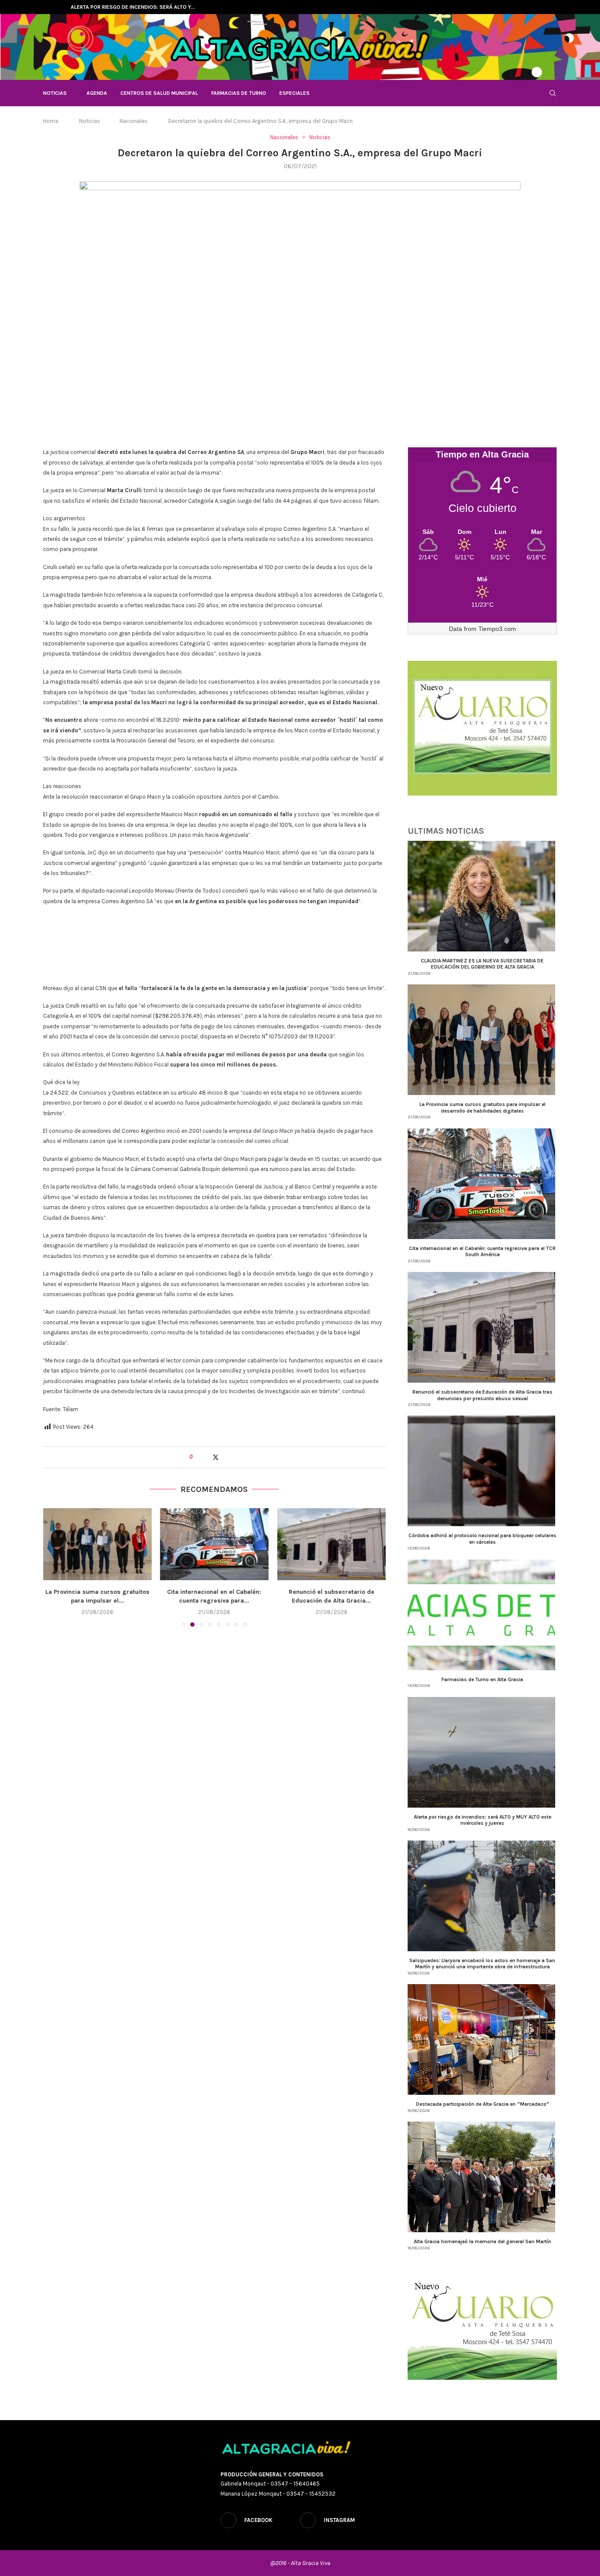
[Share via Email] (233, 1457)
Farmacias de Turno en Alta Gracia (482, 1679)
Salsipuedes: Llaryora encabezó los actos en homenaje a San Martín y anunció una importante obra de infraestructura (482, 1964)
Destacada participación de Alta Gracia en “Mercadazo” (483, 2104)
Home (51, 121)
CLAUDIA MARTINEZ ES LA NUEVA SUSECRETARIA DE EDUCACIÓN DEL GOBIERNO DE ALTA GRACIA (482, 964)
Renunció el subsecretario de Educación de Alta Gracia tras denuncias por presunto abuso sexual (483, 1395)
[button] (51, 7)
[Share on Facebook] (207, 1457)
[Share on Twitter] (216, 1457)
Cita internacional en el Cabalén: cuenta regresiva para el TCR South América (482, 1251)
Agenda (97, 93)
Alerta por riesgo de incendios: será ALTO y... (133, 7)
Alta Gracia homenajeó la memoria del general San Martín (483, 2241)
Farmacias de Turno (239, 93)
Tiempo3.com (497, 629)
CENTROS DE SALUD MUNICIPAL (159, 93)
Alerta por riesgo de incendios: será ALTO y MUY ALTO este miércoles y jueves (483, 1820)
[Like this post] (197, 1457)
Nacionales (134, 121)
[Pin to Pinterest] (225, 1457)
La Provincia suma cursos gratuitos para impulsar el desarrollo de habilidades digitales (483, 1107)
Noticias (55, 93)
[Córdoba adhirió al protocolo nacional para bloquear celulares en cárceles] (331, 1544)
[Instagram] (555, 7)
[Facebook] (545, 7)
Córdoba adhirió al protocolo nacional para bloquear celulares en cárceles (483, 1538)
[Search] (553, 93)
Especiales (295, 93)
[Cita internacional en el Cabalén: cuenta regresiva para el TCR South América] (97, 1544)
